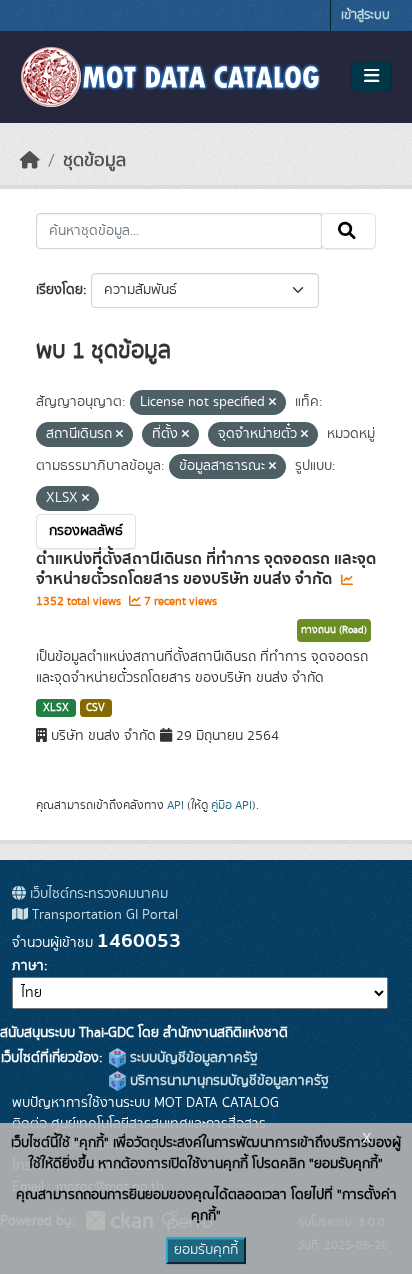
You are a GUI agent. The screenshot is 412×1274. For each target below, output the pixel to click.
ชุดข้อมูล (94, 161)
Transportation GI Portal (103, 915)
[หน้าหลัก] (30, 161)
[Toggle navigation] (371, 77)
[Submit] (348, 231)
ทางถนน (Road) (334, 630)
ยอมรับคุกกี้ (206, 1250)
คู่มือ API (231, 805)
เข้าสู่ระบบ (365, 15)
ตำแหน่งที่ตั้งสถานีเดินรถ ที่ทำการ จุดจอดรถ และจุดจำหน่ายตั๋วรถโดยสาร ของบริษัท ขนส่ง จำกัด (206, 569)
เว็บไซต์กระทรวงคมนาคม (97, 894)
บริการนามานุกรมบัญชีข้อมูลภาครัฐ (227, 1081)
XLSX (56, 708)
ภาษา (28, 966)
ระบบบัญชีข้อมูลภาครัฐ (192, 1058)
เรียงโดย (59, 290)
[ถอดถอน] (272, 403)
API (175, 805)
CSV (95, 708)
